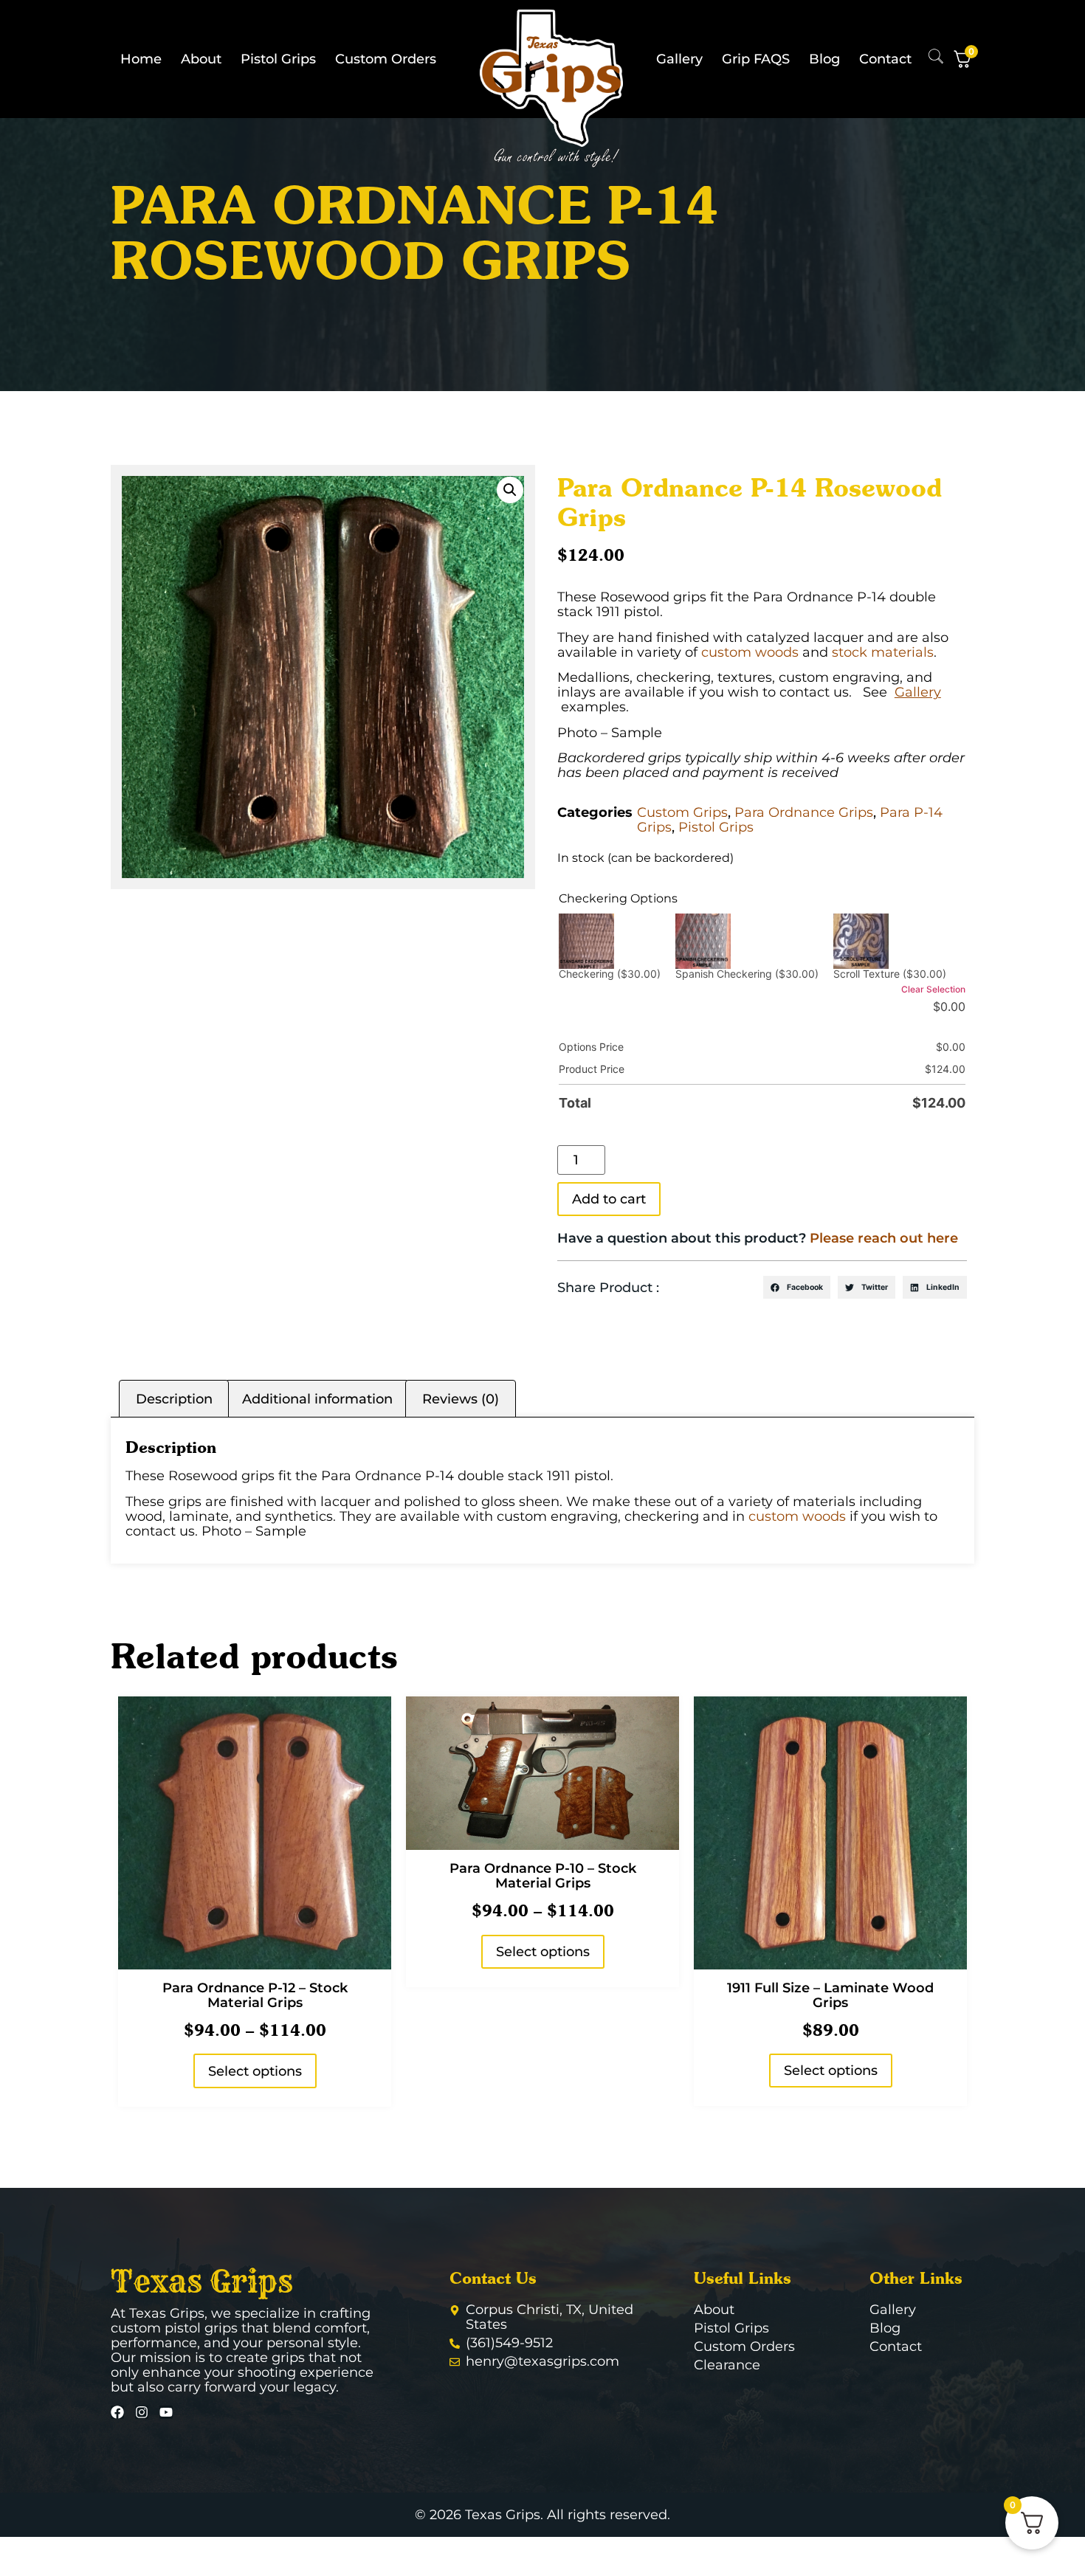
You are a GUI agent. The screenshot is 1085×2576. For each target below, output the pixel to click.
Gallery (679, 59)
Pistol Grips (278, 59)
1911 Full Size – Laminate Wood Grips (830, 1995)
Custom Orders (386, 59)
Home (141, 59)
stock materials (883, 652)
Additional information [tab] (317, 1399)
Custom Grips (682, 812)
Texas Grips (202, 2282)
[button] (510, 490)
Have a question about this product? (758, 1238)
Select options (255, 2071)
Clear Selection (933, 989)
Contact (885, 59)
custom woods (750, 652)
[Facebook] (117, 2412)
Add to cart (609, 1199)
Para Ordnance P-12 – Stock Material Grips (255, 1995)
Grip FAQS (756, 59)
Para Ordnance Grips (804, 812)
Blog (824, 59)
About (201, 59)
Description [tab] (174, 1399)
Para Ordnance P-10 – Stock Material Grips (543, 1876)
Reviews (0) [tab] (461, 1399)
